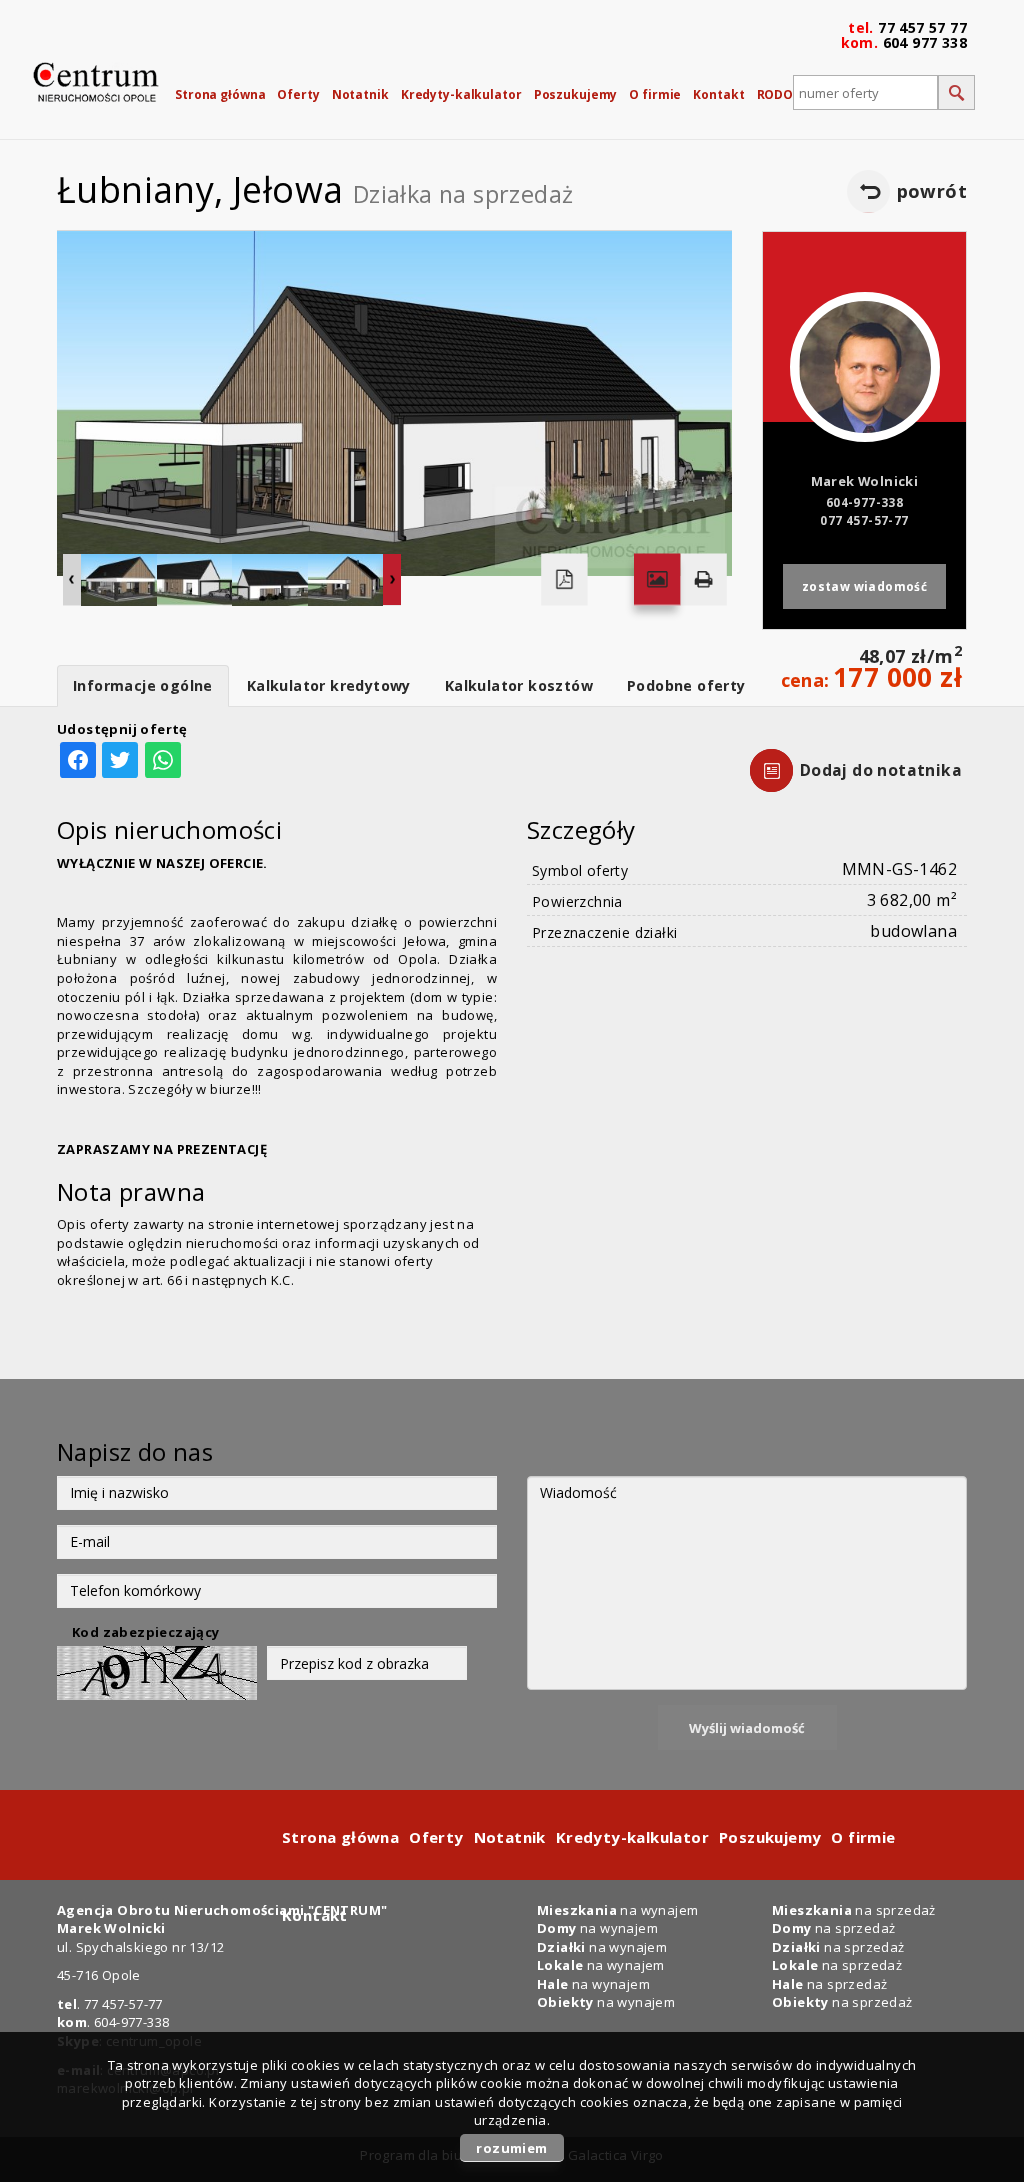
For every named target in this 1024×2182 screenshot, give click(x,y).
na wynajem (601, 1965)
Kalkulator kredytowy (329, 685)
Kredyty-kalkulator (461, 94)
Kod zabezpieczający (146, 1632)
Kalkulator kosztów (519, 685)
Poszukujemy (576, 94)
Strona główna (220, 94)
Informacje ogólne (143, 685)
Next (392, 580)
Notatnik (360, 94)
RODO (775, 94)
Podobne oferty (686, 685)
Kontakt (718, 94)
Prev (72, 580)
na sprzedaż (837, 1965)
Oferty (298, 94)
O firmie (655, 94)
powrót (932, 191)
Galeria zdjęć (657, 580)
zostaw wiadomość (864, 586)
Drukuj (703, 580)
